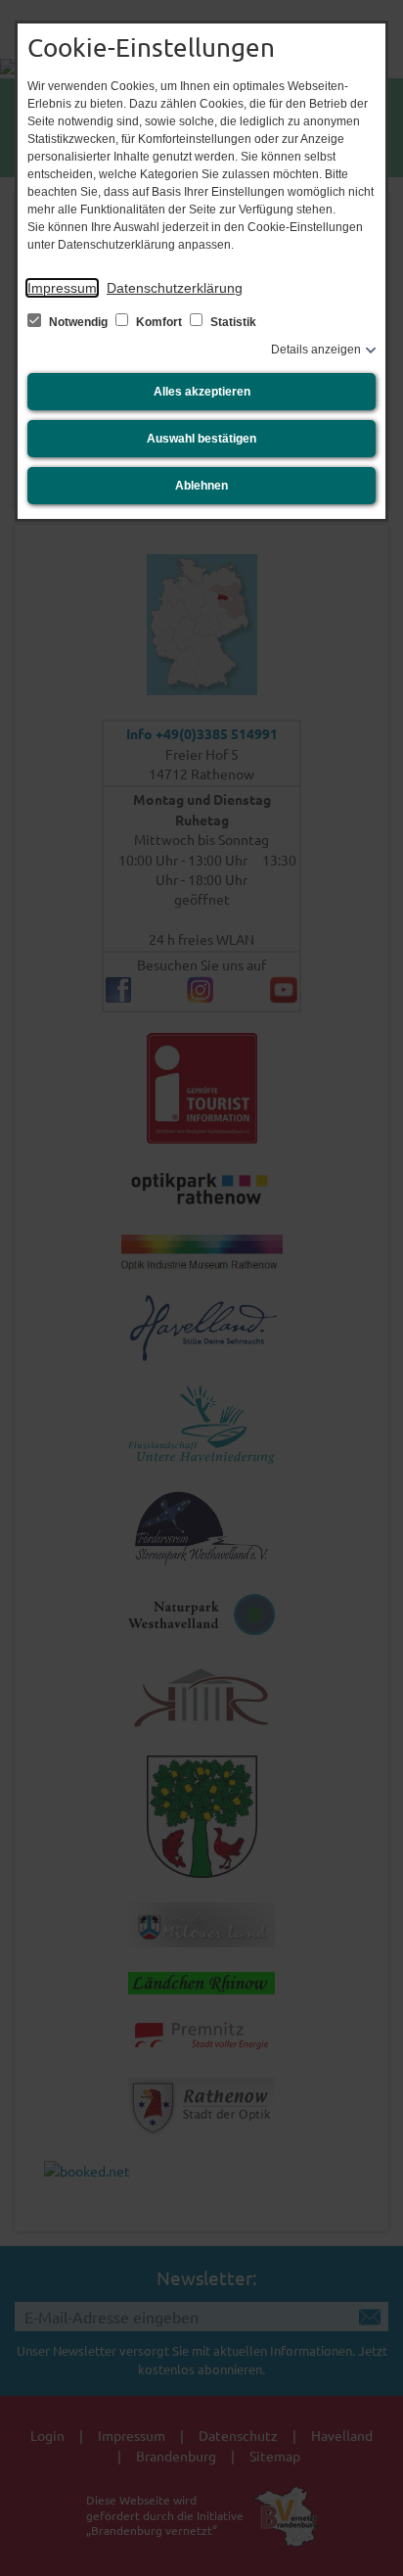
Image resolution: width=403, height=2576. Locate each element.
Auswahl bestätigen (201, 439)
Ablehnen (201, 486)
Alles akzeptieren (202, 392)
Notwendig (78, 322)
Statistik (232, 322)
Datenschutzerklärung (175, 288)
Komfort (159, 322)
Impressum (62, 288)
